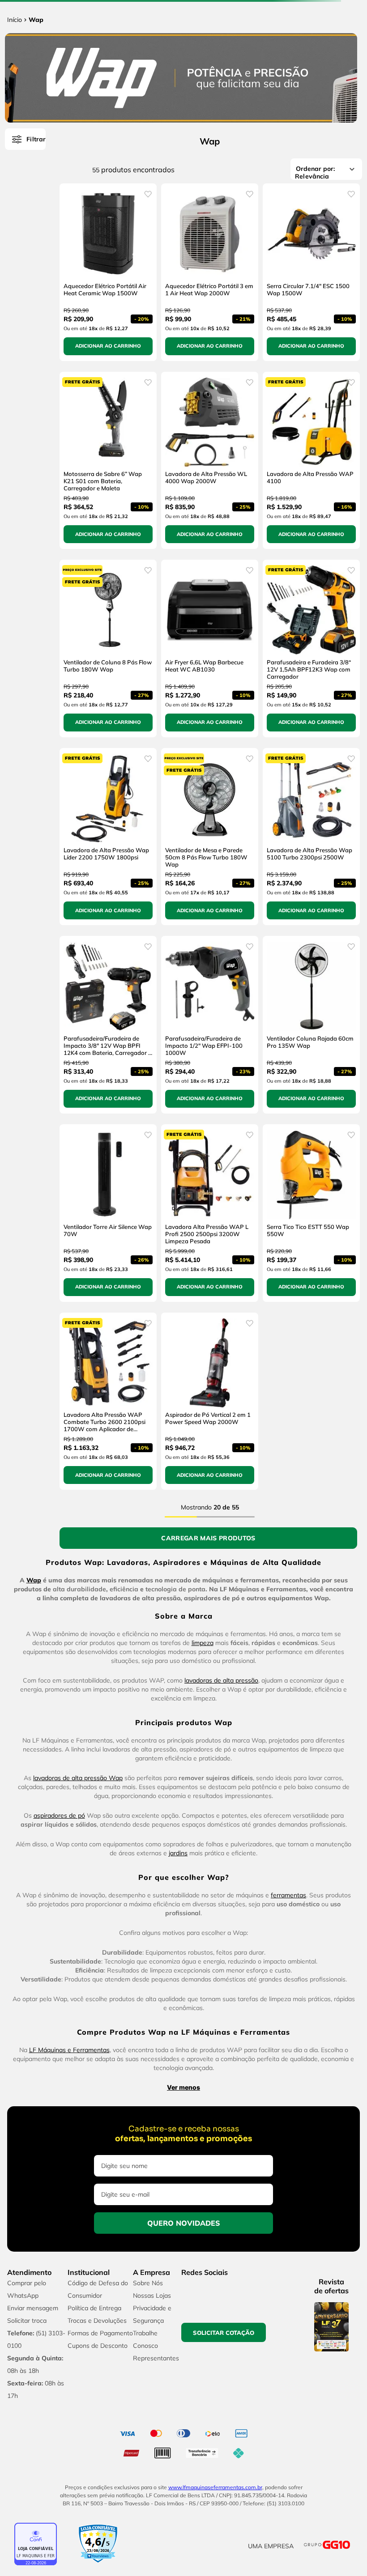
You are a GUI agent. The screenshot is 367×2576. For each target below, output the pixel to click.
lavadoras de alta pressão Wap (78, 2083)
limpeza (203, 1948)
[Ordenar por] (92, 388)
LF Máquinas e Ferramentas (69, 2355)
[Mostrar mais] (182, 1844)
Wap (36, 140)
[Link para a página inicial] (15, 140)
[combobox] (183, 104)
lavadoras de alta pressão (221, 1986)
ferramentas (288, 2201)
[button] (356, 2501)
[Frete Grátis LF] (183, 29)
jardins (178, 2159)
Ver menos (183, 2393)
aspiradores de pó (59, 2121)
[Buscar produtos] (316, 104)
